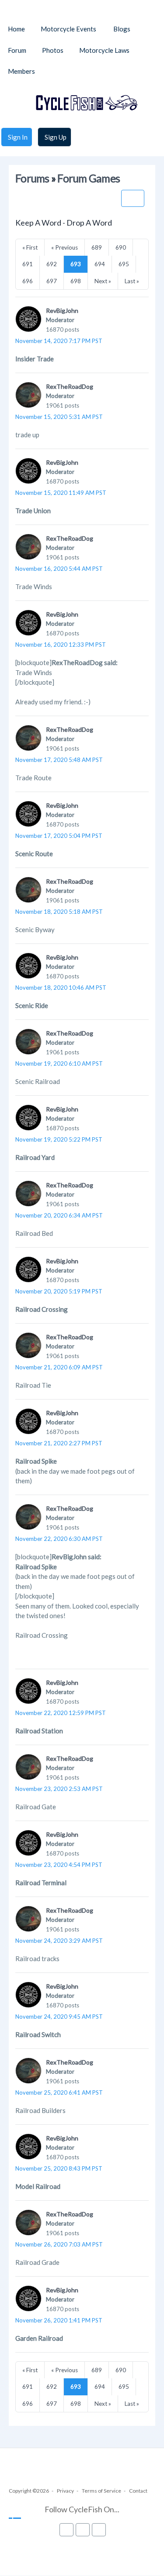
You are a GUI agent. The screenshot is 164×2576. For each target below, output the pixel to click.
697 (52, 281)
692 (52, 264)
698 (76, 281)
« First (30, 247)
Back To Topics (133, 198)
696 (28, 281)
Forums (32, 178)
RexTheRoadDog (70, 386)
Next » (103, 281)
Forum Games (89, 178)
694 (100, 264)
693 (76, 264)
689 (97, 247)
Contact (138, 2491)
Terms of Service (101, 2491)
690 (121, 247)
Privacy (65, 2491)
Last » (132, 281)
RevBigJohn (62, 310)
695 (124, 264)
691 (28, 264)
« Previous (65, 247)
